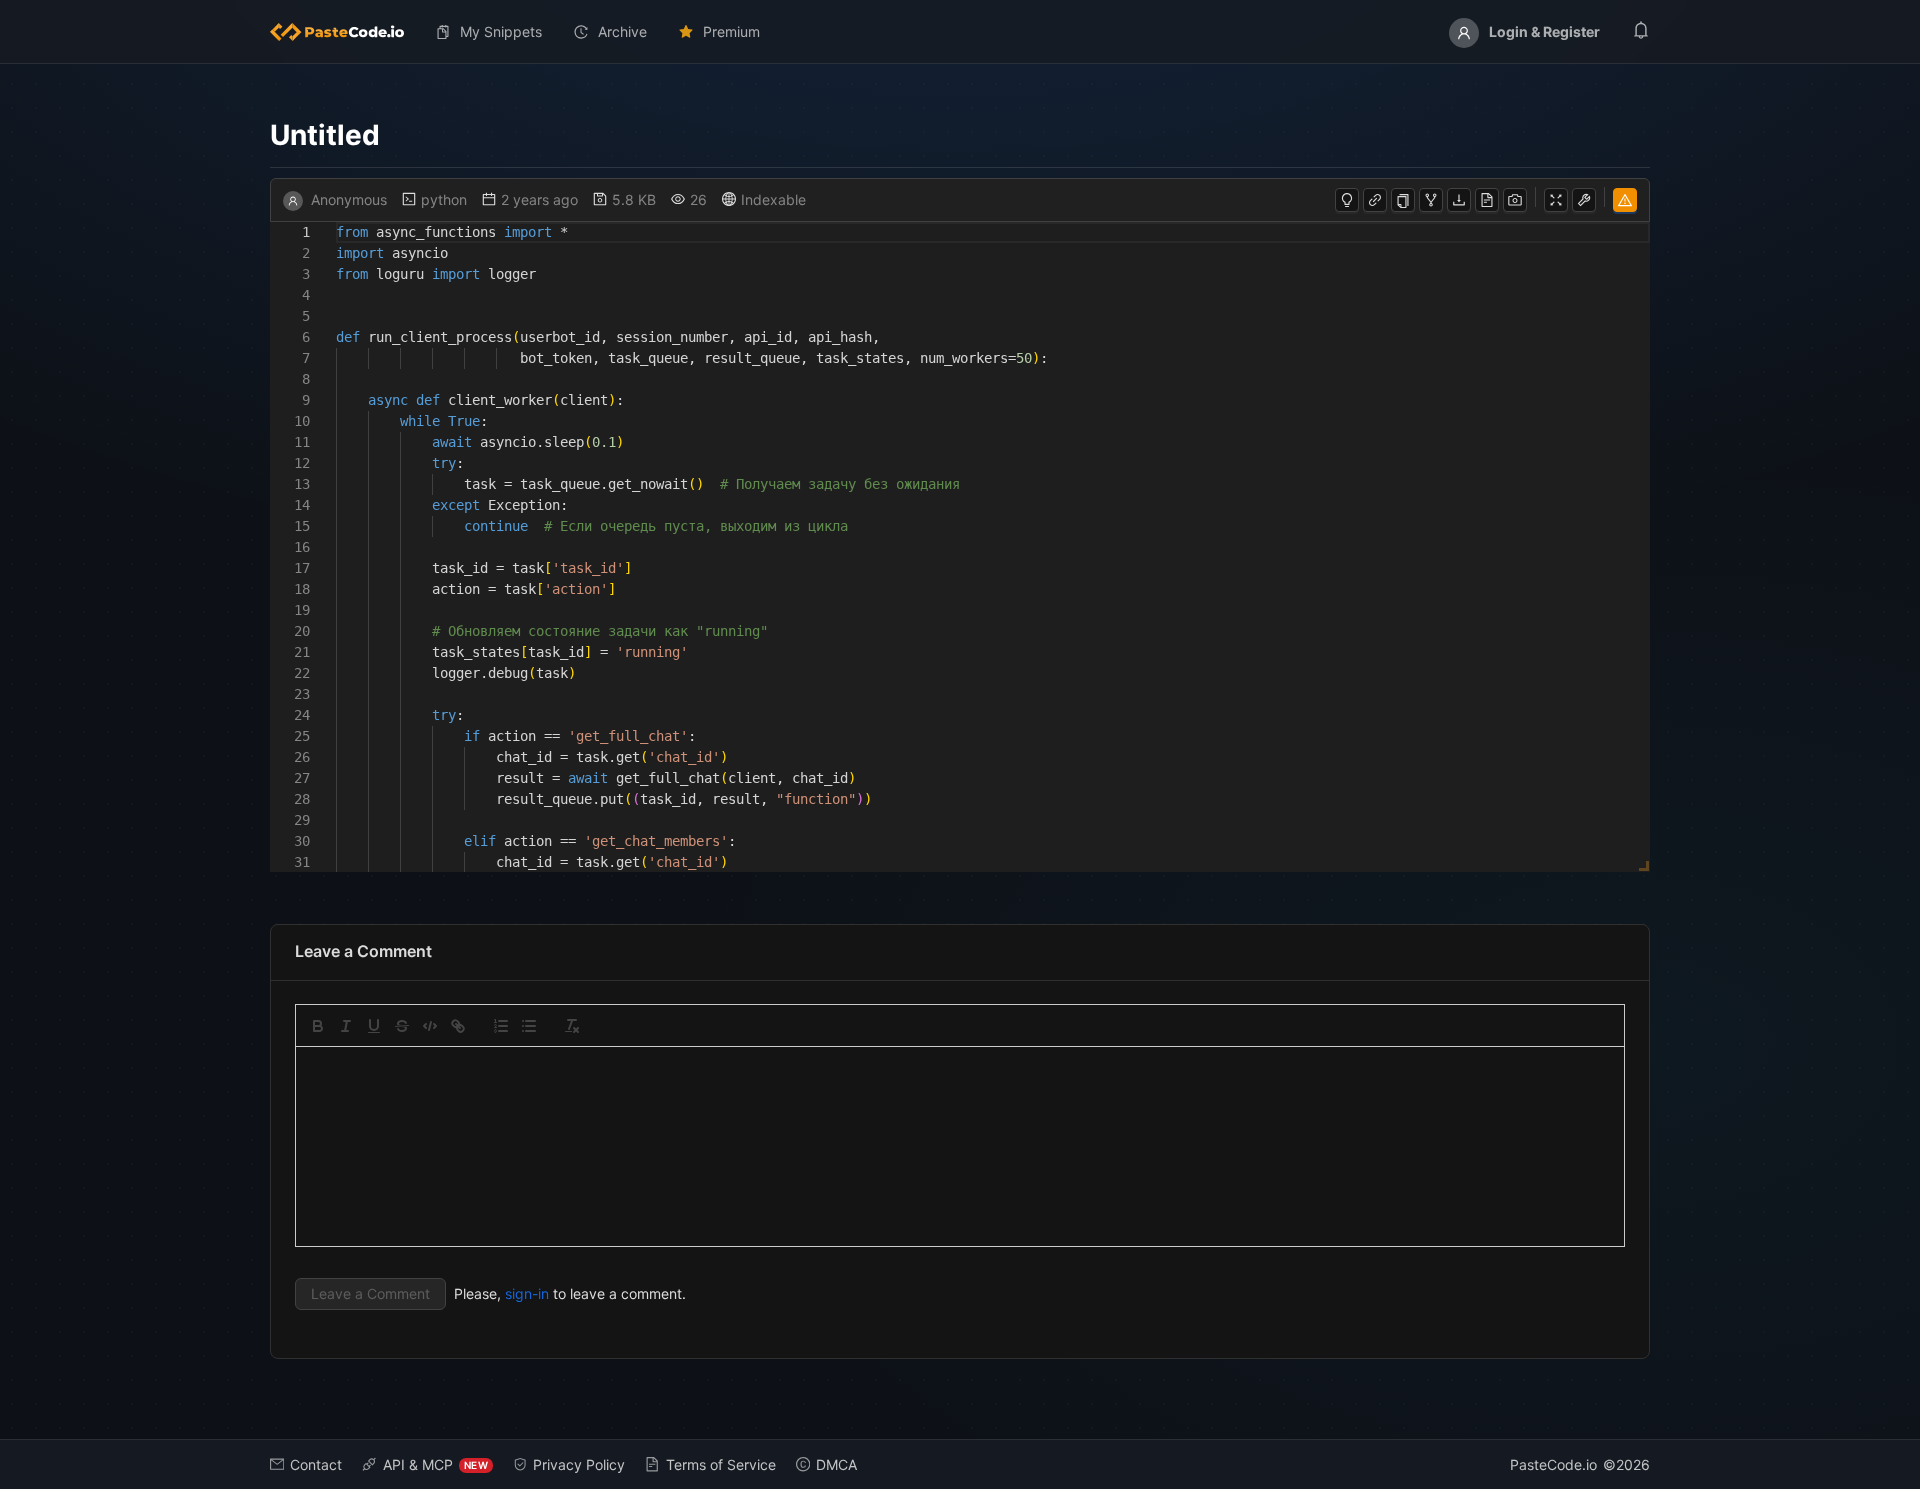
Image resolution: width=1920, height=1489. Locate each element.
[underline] (374, 1026)
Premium (731, 31)
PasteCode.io (1553, 1464)
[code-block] (430, 1026)
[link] (458, 1026)
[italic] (346, 1026)
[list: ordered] (501, 1026)
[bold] (318, 1026)
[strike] (402, 1026)
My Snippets (501, 31)
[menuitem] (345, 32)
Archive (622, 31)
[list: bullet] (529, 1026)
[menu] (960, 32)
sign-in (527, 1293)
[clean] (572, 1026)
